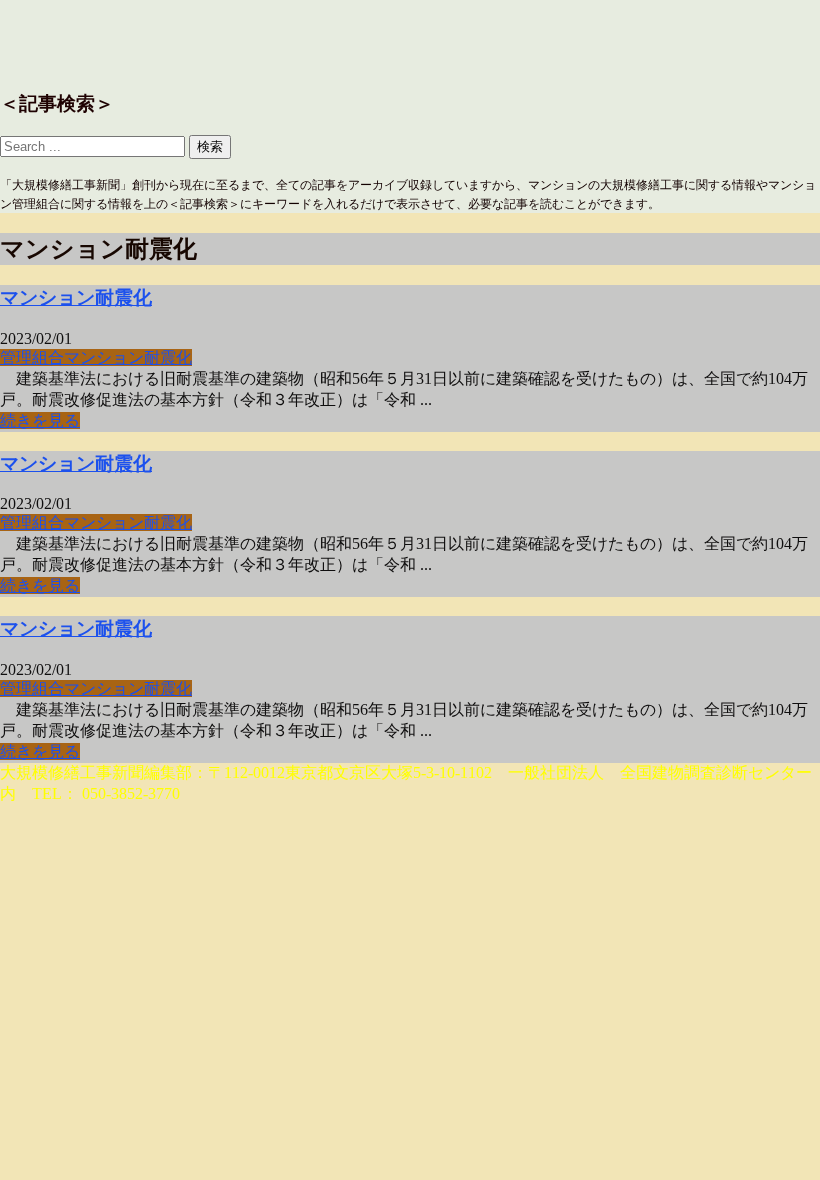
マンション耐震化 (76, 297)
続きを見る (40, 420)
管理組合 (32, 357)
